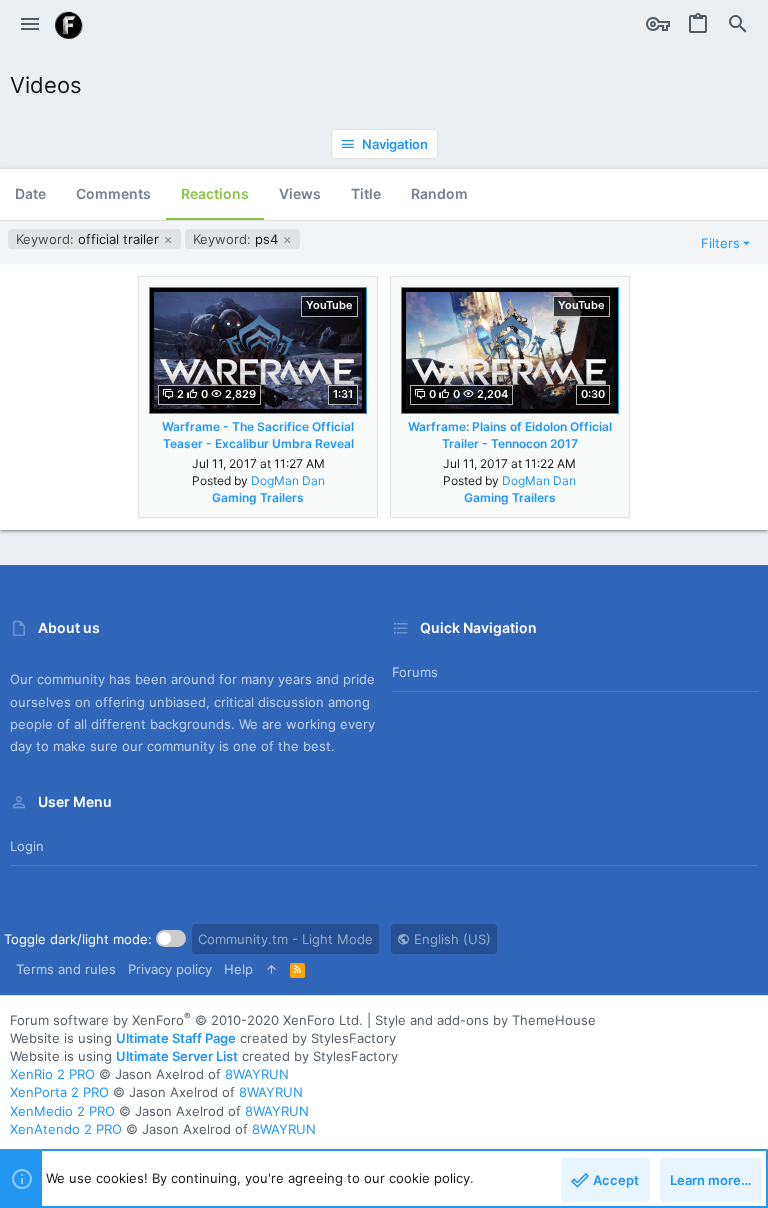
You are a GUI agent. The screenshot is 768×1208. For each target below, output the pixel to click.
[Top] (271, 969)
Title (366, 193)
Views (300, 193)
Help (238, 969)
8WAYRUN (257, 1074)
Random (439, 193)
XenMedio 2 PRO (62, 1111)
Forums (415, 672)
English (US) (450, 939)
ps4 (237, 239)
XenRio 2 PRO (52, 1074)
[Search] (738, 25)
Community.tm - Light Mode (285, 939)
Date (30, 193)
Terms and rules (66, 969)
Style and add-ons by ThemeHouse (485, 1020)
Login (27, 846)
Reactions (215, 193)
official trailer (89, 239)
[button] (30, 25)
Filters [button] (720, 243)
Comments (113, 193)
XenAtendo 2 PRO (66, 1129)
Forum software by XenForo (186, 1020)
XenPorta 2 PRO (59, 1092)
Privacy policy (170, 969)
